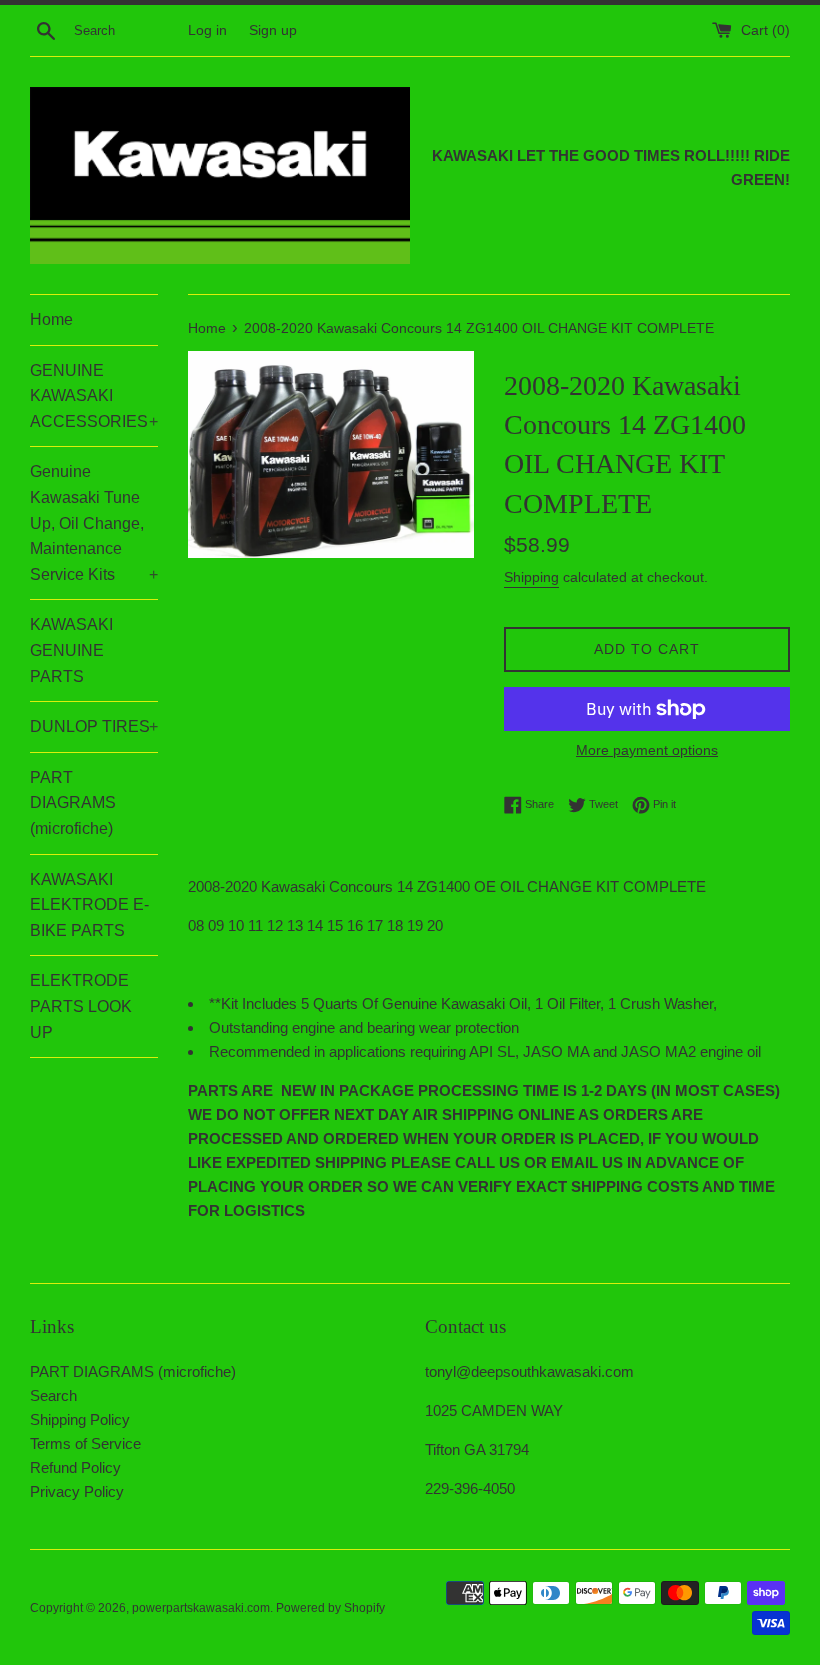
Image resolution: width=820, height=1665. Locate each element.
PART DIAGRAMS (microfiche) (73, 803)
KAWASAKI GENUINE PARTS (71, 650)
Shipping (531, 577)
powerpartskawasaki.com (201, 1608)
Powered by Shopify (330, 1608)
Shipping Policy (80, 1419)
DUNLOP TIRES (94, 726)
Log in (207, 30)
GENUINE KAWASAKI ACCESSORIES (94, 396)
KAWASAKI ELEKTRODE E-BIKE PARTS (89, 905)
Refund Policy (75, 1467)
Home (51, 319)
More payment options (647, 750)
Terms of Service (85, 1443)
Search (53, 1395)
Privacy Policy (77, 1491)
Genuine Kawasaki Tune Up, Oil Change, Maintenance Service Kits (94, 522)
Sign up (273, 30)
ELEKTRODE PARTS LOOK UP (81, 1006)
